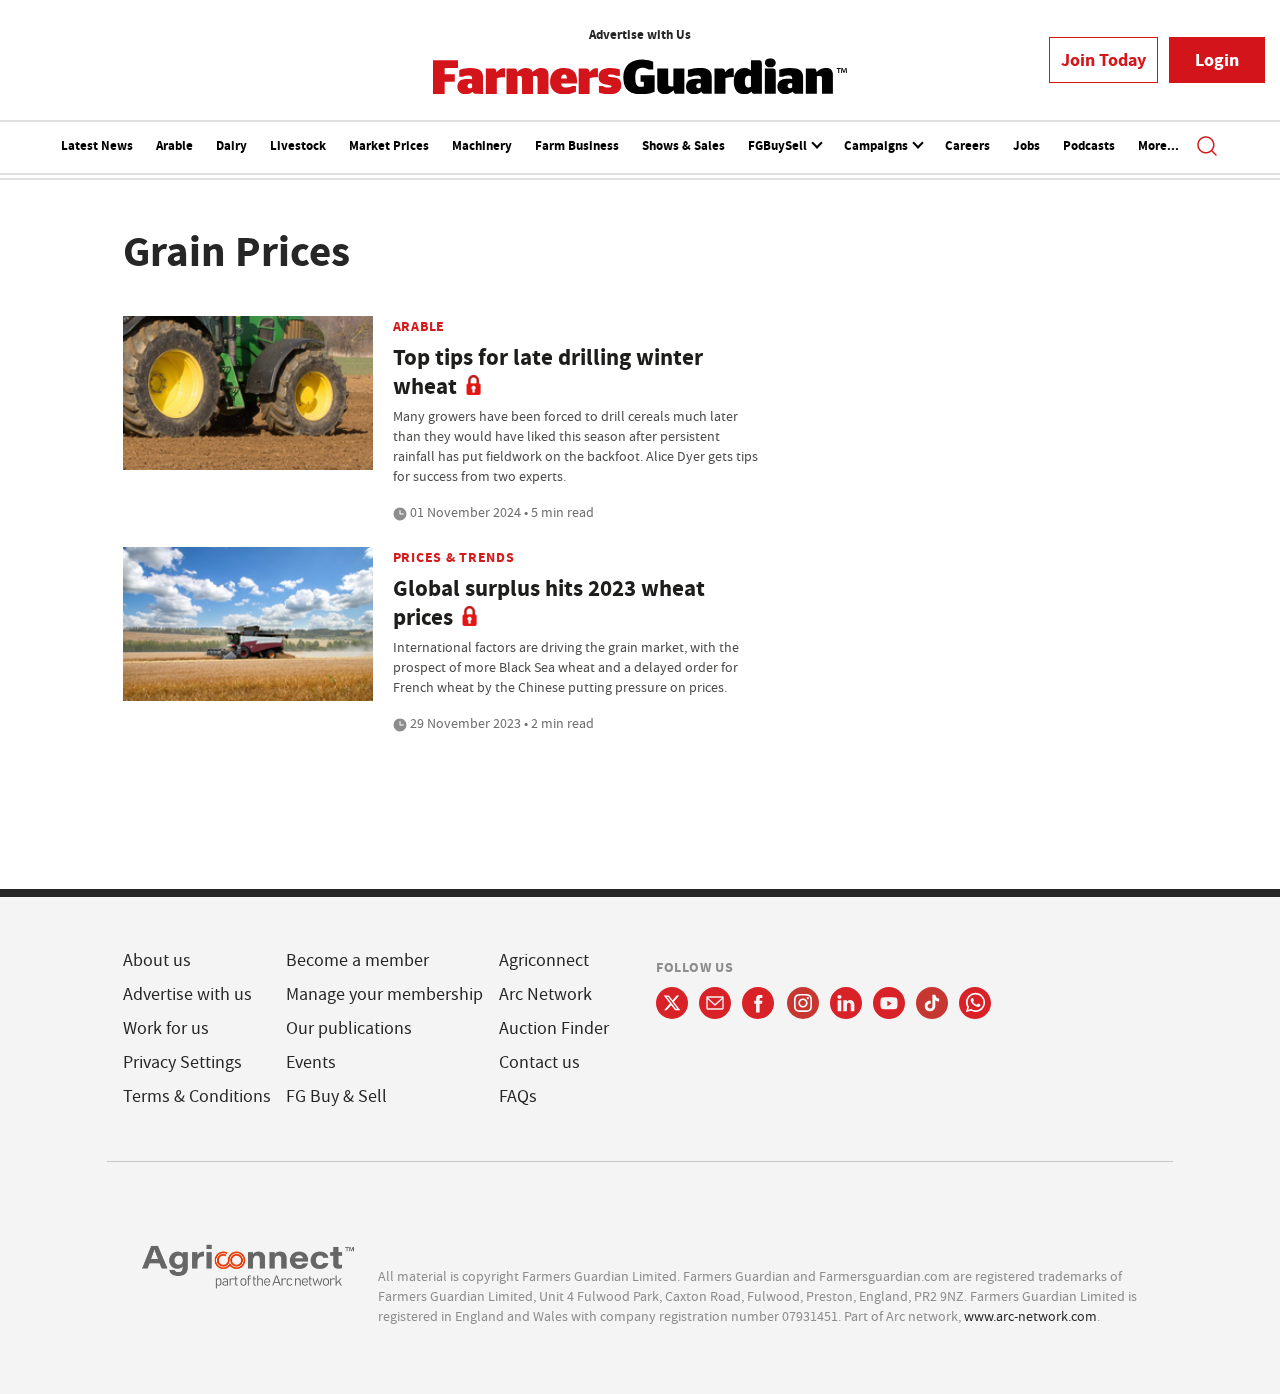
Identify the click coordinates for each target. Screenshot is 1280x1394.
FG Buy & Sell (336, 1096)
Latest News (97, 145)
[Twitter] (672, 1003)
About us (157, 960)
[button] (1207, 148)
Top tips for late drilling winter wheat (548, 372)
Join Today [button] (1103, 60)
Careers (967, 145)
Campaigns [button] (877, 145)
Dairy (231, 145)
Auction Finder (554, 1028)
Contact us (539, 1062)
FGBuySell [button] (779, 145)
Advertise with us (187, 994)
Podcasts (1089, 145)
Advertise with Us (640, 34)
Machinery (482, 145)
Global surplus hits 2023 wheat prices (549, 603)
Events (311, 1062)
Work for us (166, 1028)
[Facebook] (758, 1003)
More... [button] (1158, 145)
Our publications (349, 1028)
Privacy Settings (182, 1062)
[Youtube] (889, 1003)
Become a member (357, 960)
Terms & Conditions (197, 1096)
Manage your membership (384, 994)
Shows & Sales (683, 145)
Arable (174, 145)
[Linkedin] (846, 1003)
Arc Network (545, 994)
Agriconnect (544, 960)
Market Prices (389, 145)
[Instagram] (803, 1003)
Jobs (1026, 145)
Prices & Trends (454, 557)
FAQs (518, 1096)
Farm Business (577, 145)
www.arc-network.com (1030, 1316)
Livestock (298, 145)
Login (1217, 60)
